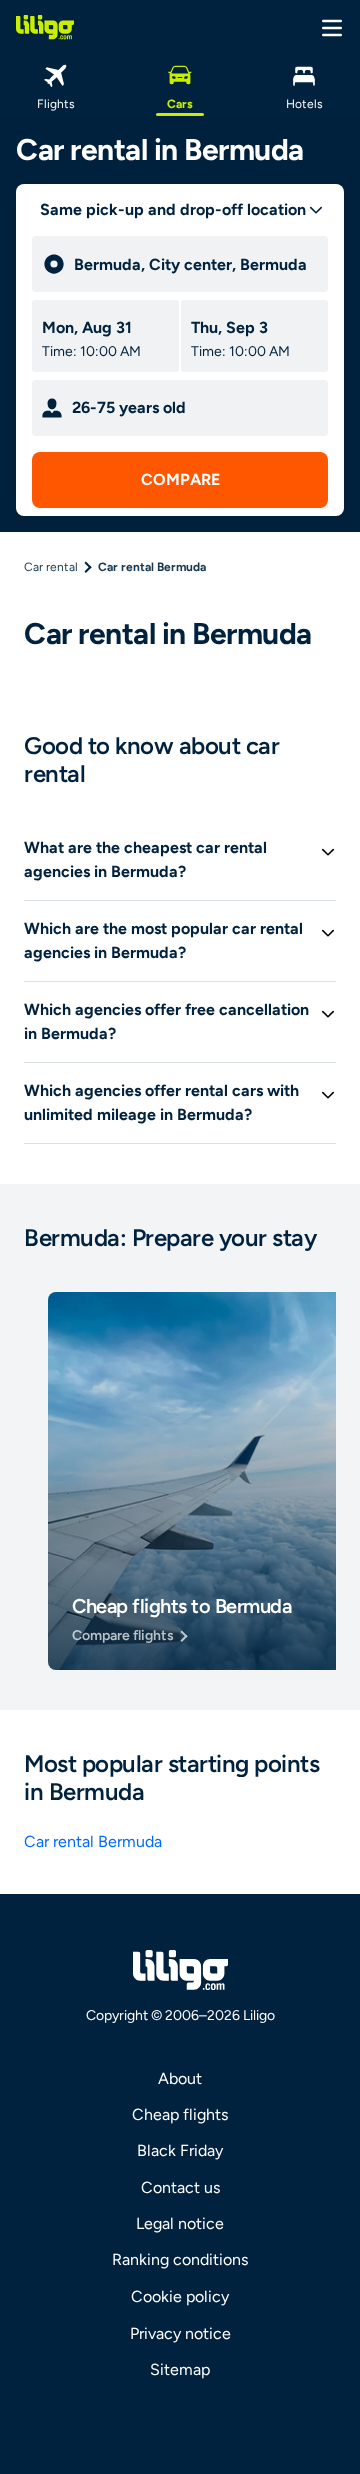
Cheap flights (180, 2114)
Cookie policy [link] (180, 2296)
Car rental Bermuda (93, 1841)
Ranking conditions (180, 2259)
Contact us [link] (180, 2187)
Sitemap (180, 2369)
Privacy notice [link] (180, 2333)
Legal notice (180, 2223)
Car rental (51, 567)
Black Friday (180, 2150)
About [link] (180, 2078)
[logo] (45, 27)
